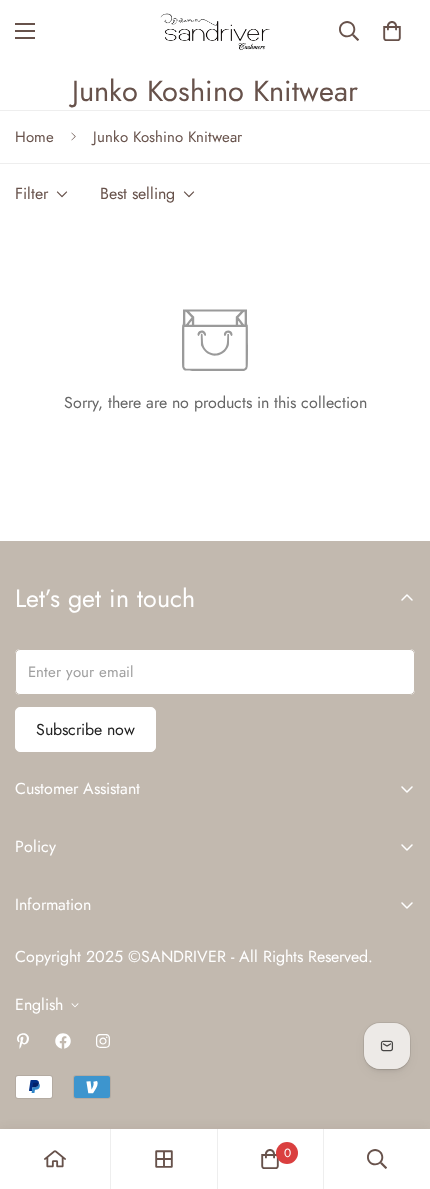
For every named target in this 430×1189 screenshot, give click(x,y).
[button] (392, 31)
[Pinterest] (23, 1041)
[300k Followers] (63, 1041)
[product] (55, 1159)
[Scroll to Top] (394, 1083)
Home (34, 137)
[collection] (164, 1159)
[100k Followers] (103, 1041)
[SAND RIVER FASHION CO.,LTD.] (215, 31)
